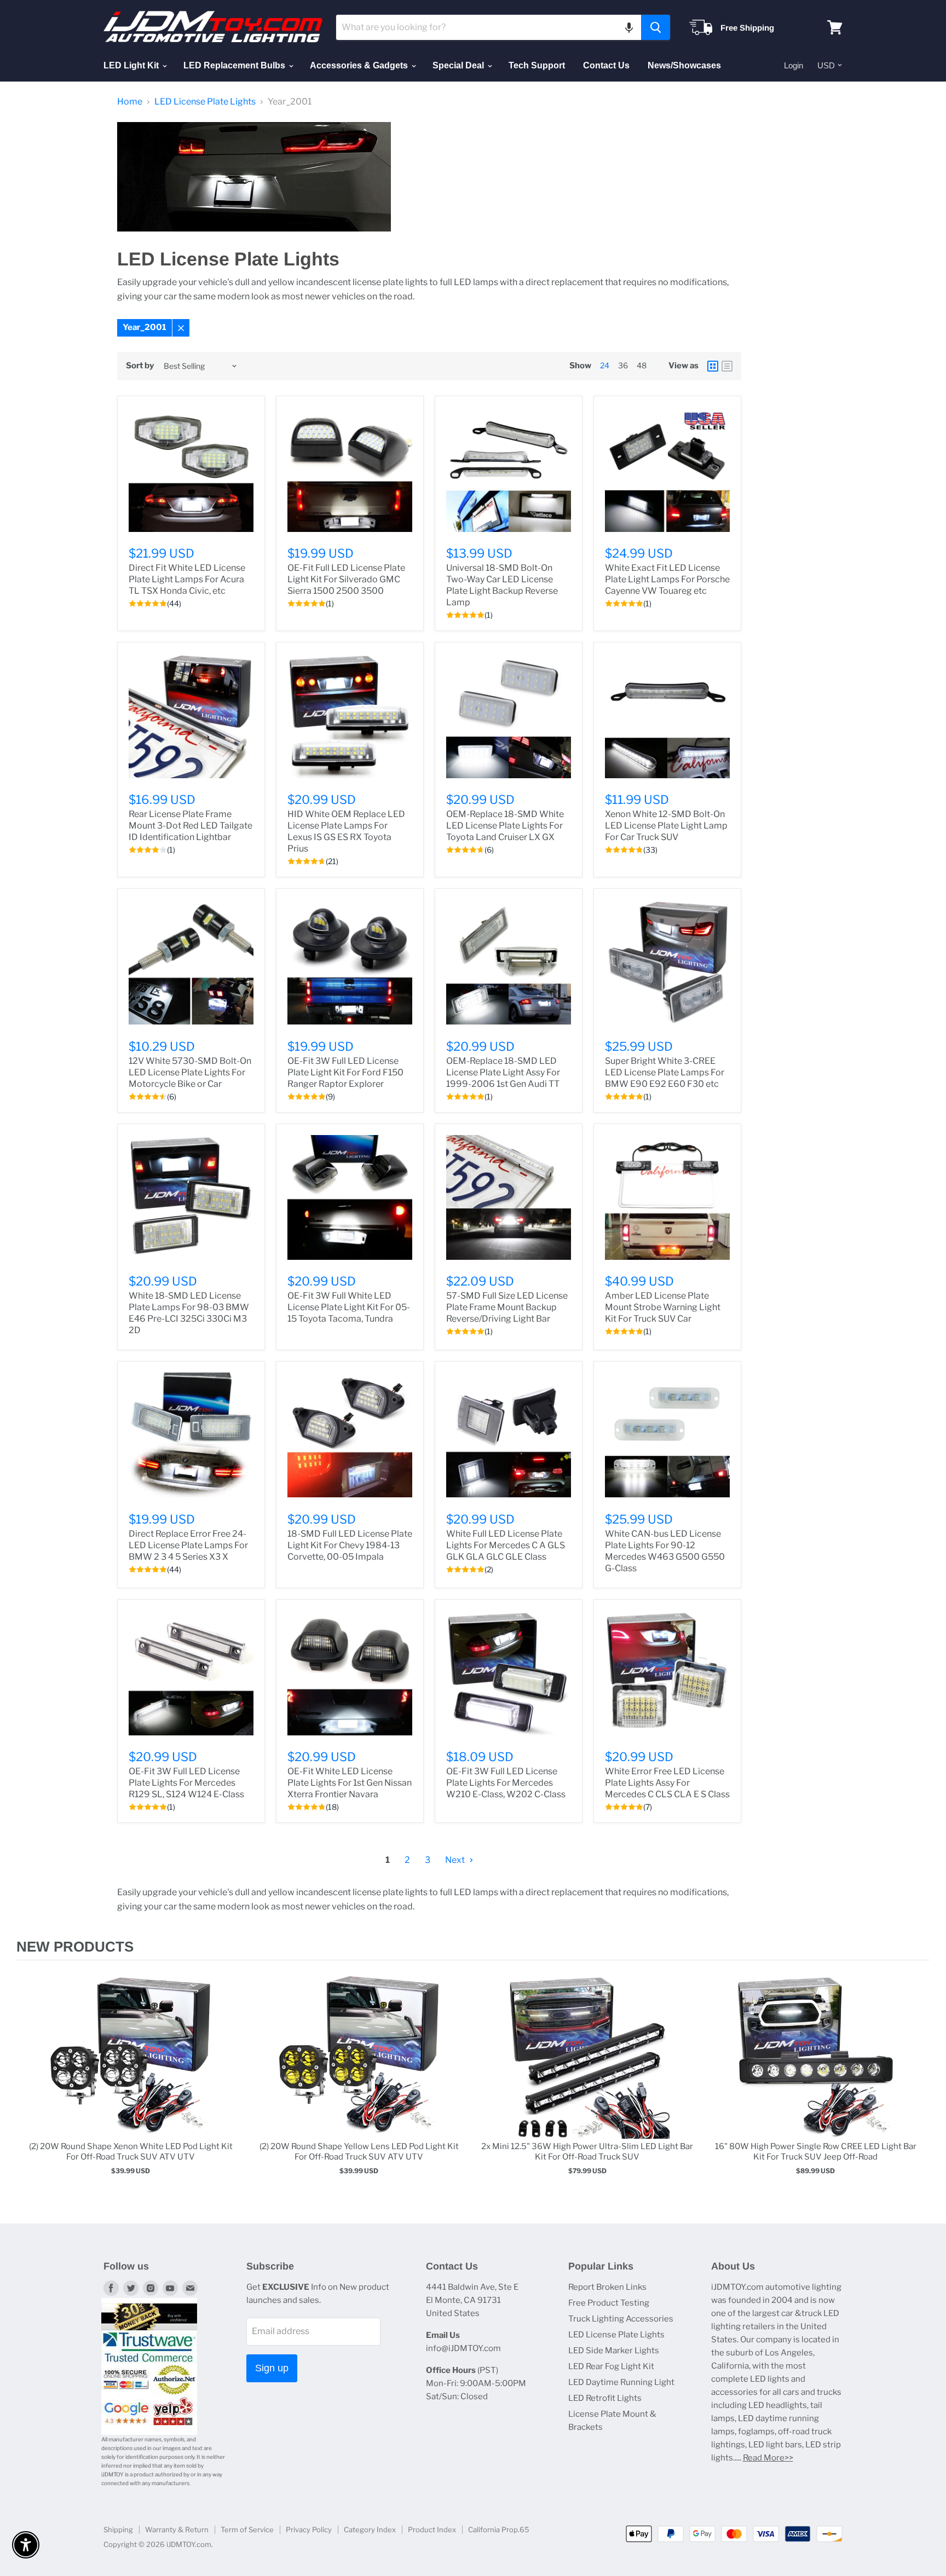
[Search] (656, 27)
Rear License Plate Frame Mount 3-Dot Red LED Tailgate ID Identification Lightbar (191, 826)
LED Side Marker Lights (614, 2351)
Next (456, 1860)
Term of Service (247, 2529)
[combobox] (489, 27)
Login (794, 65)
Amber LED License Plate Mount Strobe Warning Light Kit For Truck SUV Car (663, 1307)
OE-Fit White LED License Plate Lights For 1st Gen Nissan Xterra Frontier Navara (350, 1783)
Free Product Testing (609, 2303)
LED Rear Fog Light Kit (611, 2366)
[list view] (727, 366)
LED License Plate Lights (205, 102)
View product (131, 2068)
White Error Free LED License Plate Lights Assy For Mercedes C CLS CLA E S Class (667, 1783)
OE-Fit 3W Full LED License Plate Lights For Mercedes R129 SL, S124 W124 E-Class (186, 1783)
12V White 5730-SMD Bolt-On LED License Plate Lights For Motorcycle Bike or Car (190, 1072)
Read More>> (768, 2458)
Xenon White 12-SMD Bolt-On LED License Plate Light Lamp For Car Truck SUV (666, 826)
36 (623, 365)
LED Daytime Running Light (621, 2382)
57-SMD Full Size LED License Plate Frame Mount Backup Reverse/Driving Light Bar (507, 1307)
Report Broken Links (607, 2287)
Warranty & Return (177, 2529)
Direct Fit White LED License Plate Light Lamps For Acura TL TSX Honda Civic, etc (187, 579)
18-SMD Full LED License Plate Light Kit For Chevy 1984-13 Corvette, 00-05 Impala (350, 1545)
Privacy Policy (309, 2529)
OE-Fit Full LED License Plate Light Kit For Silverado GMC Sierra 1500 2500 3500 (346, 579)
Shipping (118, 2529)
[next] (919, 2086)
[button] (629, 27)
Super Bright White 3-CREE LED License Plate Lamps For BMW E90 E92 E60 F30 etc (665, 1072)
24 (605, 365)
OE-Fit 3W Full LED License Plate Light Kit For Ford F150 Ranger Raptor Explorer (345, 1072)
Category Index (370, 2529)
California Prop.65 (499, 2529)
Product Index (432, 2529)
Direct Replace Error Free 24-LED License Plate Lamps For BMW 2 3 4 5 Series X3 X (188, 1545)
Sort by (140, 366)
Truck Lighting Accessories (621, 2319)
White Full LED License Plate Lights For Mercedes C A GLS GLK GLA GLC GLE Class (506, 1545)
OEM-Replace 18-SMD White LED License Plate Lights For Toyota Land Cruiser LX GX (505, 826)
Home (130, 102)
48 (642, 365)
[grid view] (713, 366)
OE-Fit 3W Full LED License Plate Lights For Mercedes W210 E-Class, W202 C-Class (506, 1783)
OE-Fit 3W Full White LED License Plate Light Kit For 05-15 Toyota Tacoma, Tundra (349, 1307)
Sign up (272, 2368)
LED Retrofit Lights (605, 2398)
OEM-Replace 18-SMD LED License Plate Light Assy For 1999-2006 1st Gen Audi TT (503, 1072)
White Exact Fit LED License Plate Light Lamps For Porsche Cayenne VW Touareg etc (667, 579)
